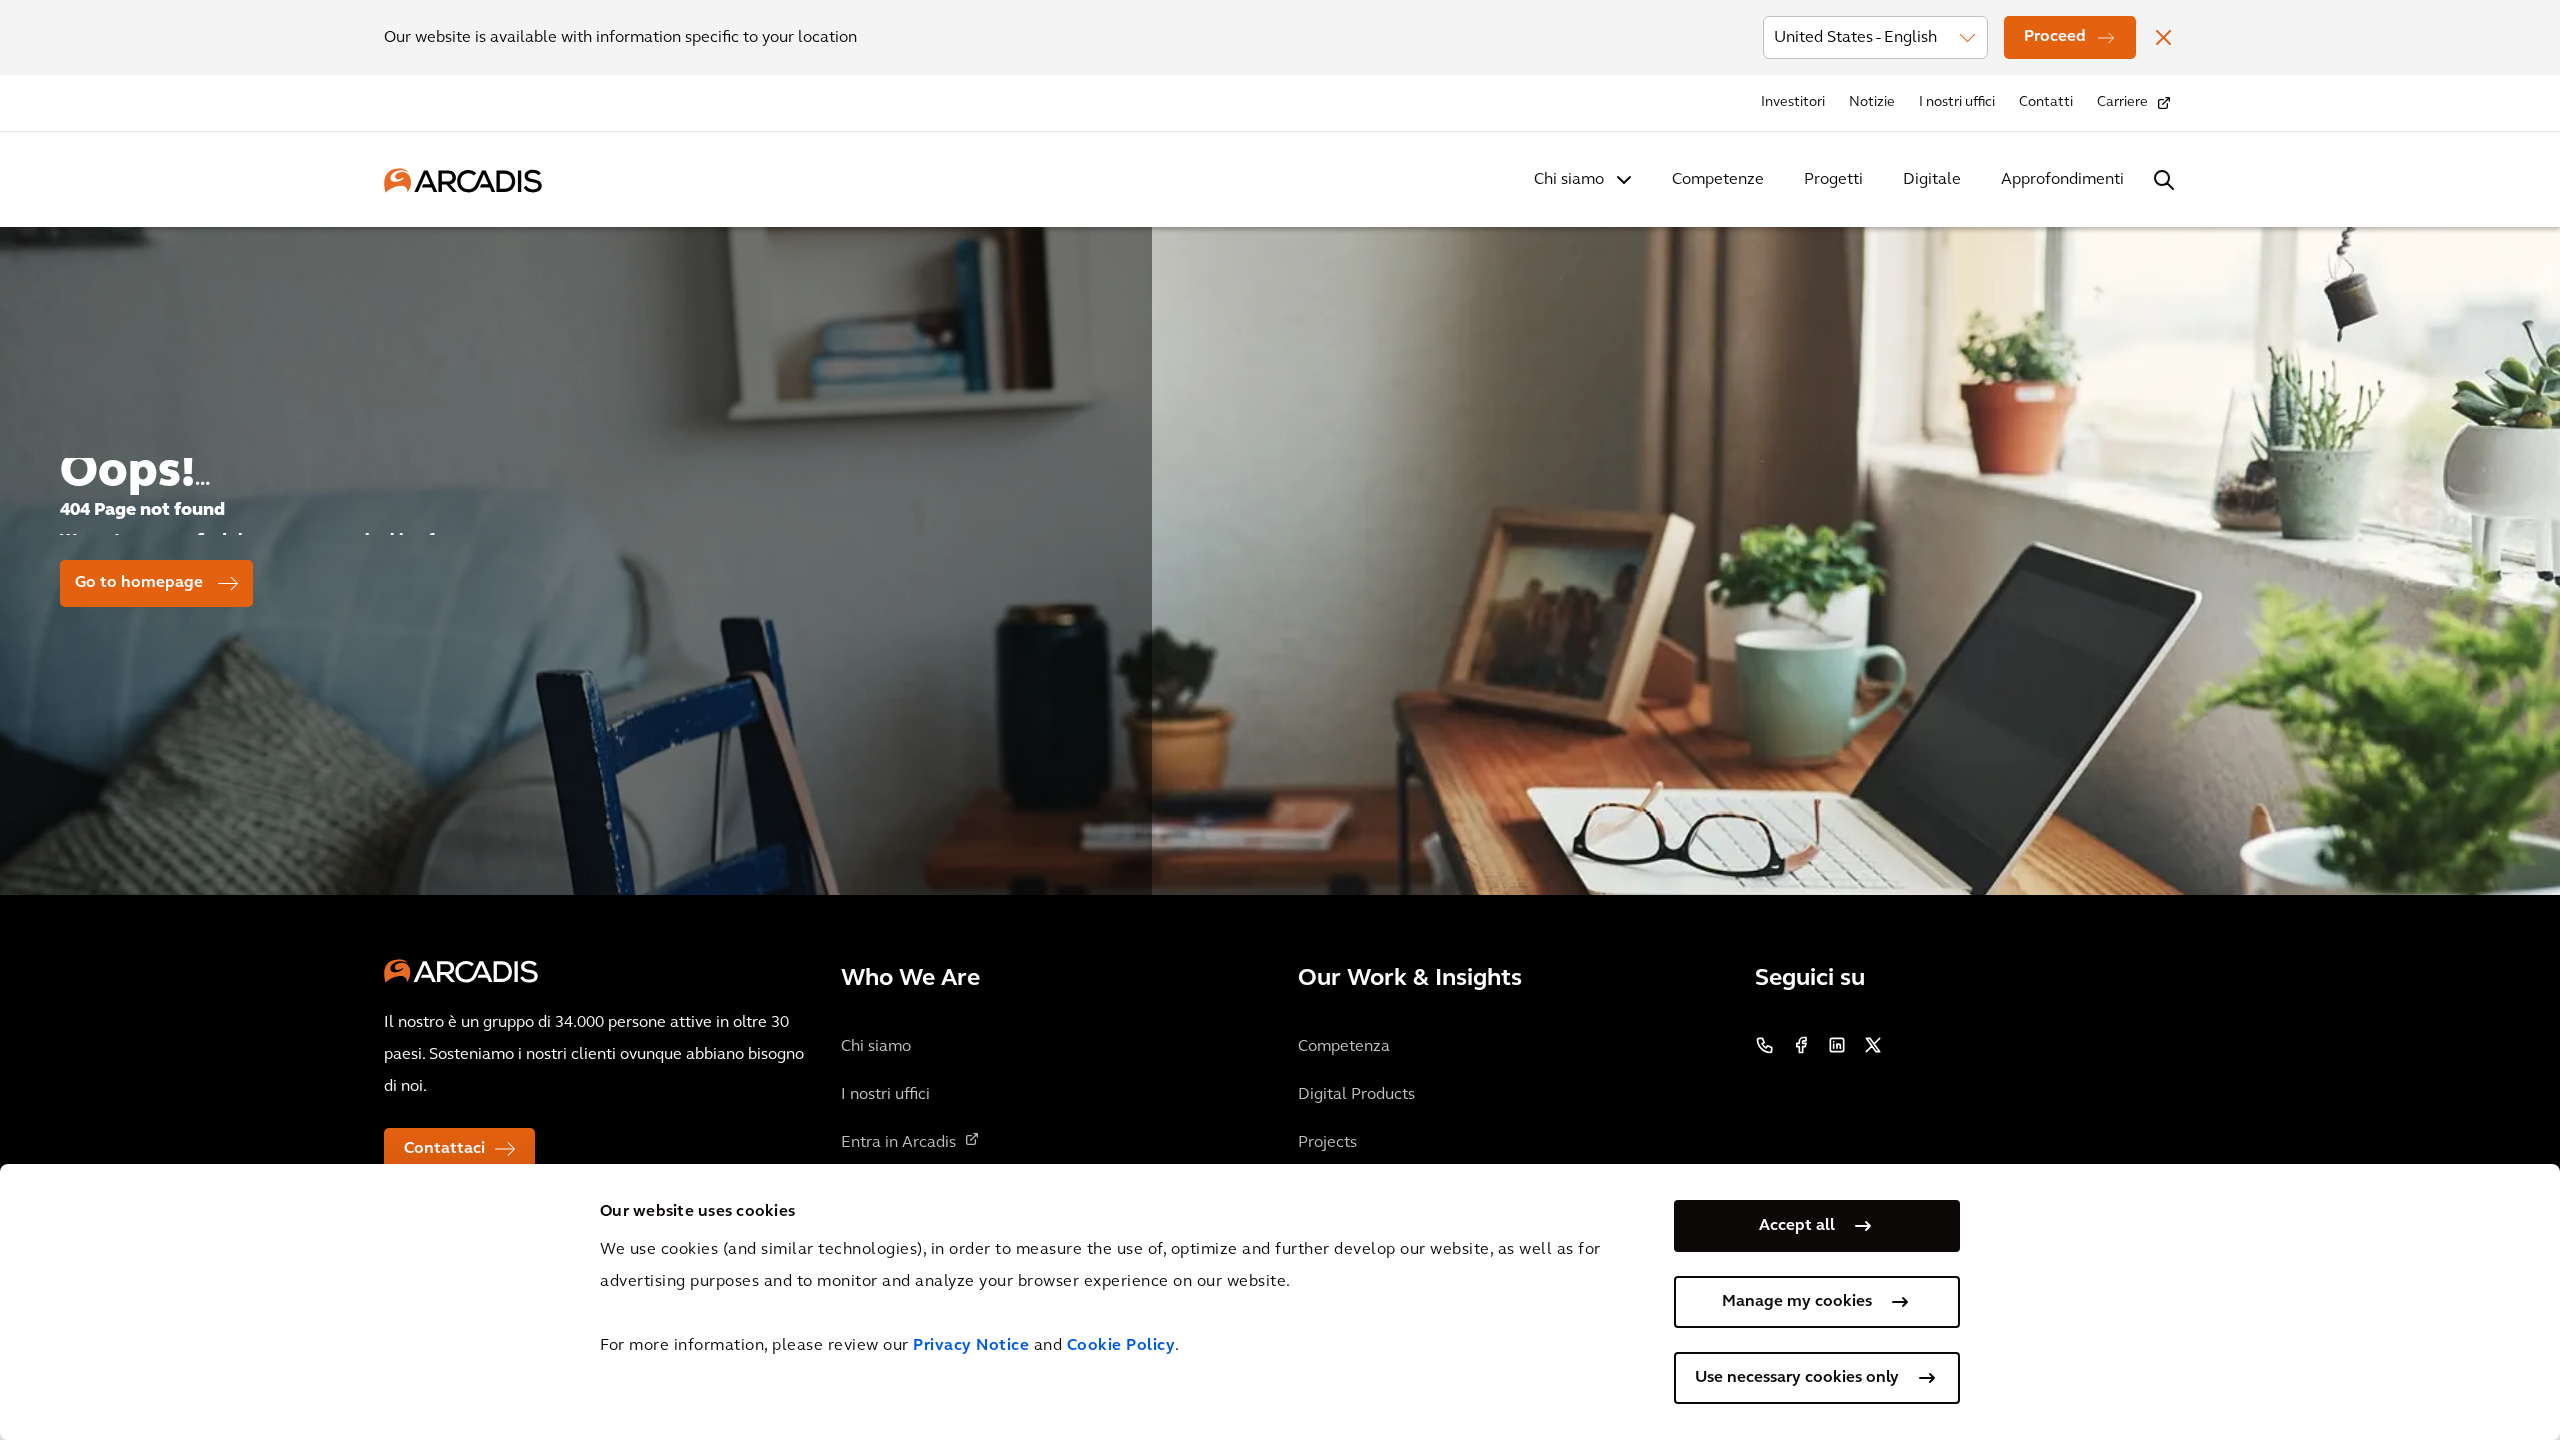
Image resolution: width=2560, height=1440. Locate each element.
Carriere (2122, 102)
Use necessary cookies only (1797, 1378)
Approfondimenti (2062, 180)
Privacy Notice (971, 1346)
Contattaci (444, 1149)
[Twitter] (1873, 1045)
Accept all (1797, 1226)
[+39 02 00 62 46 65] (1765, 1045)
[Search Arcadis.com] (2164, 180)
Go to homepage (139, 583)
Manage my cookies (1797, 1302)
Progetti (1833, 180)
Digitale (1932, 180)
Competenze (1718, 180)
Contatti (2046, 102)
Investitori (1793, 102)
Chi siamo (1569, 180)
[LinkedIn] (1837, 1045)
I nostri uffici (1957, 102)
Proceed (2055, 37)
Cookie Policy (1121, 1346)
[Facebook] (1801, 1045)
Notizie (1872, 102)
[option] (1280, 552)
